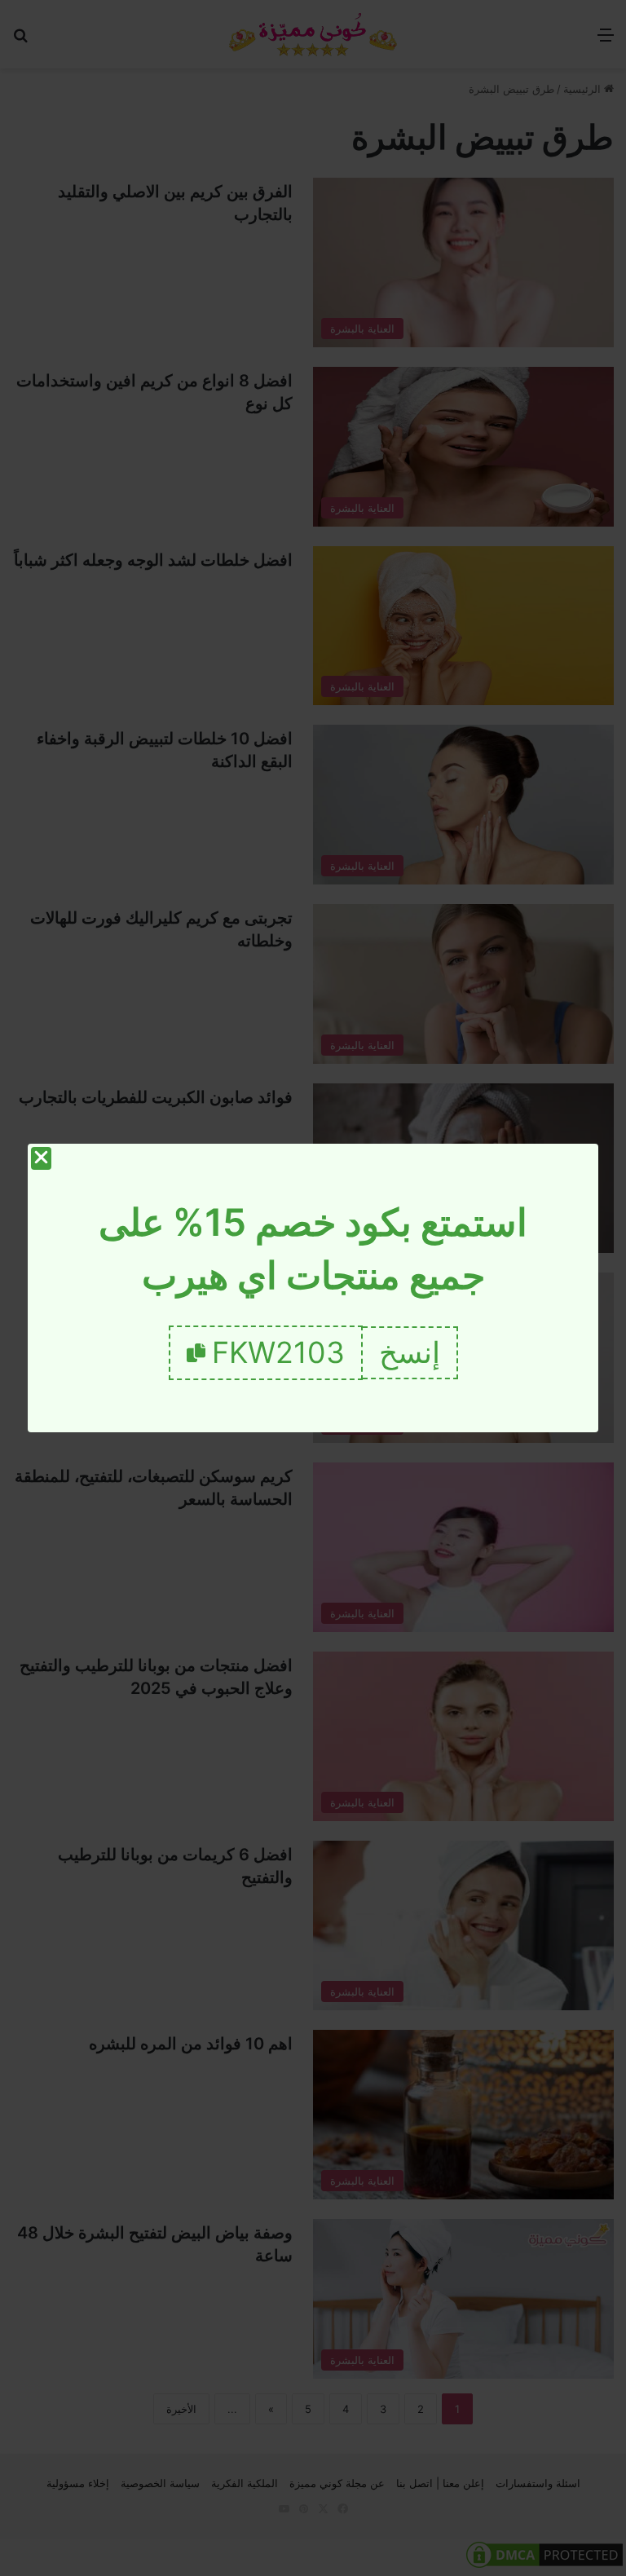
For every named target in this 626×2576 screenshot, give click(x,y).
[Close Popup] (41, 1158)
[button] (410, 1353)
